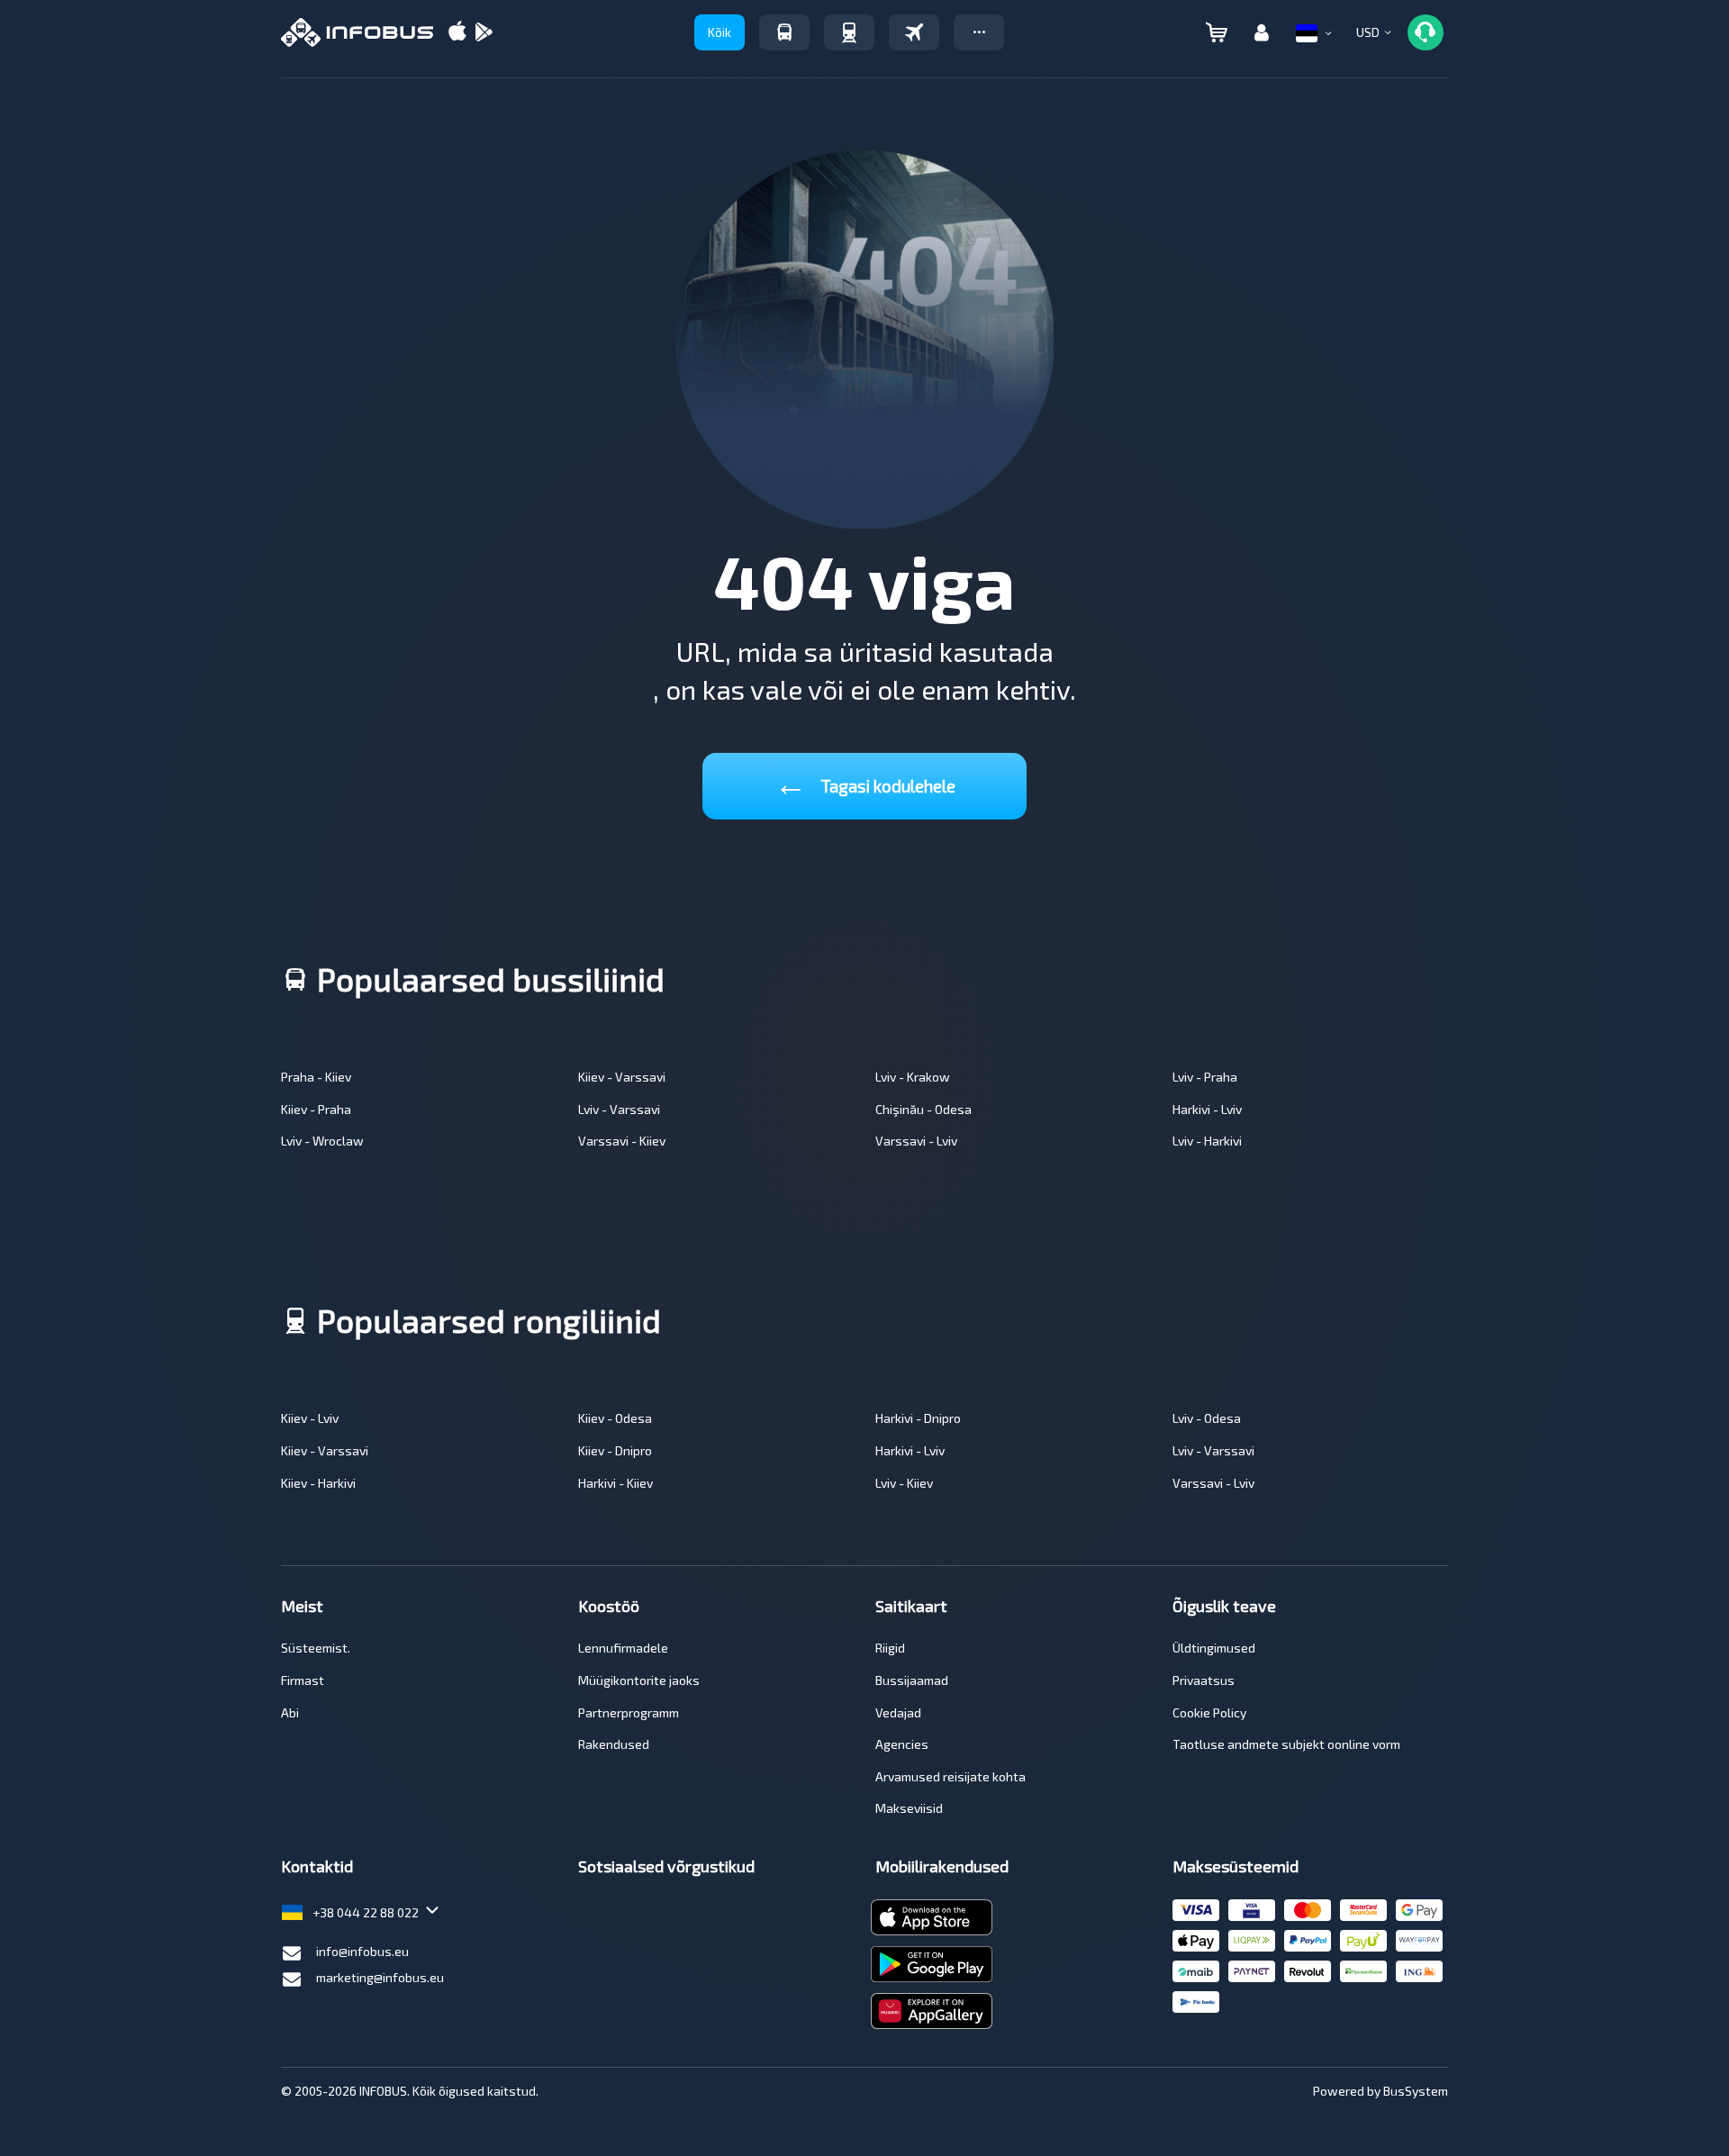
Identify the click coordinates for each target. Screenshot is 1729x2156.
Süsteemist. (316, 1648)
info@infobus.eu (362, 1951)
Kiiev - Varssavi (622, 1077)
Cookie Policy (1209, 1712)
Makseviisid (909, 1808)
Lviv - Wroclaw (322, 1141)
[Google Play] (484, 33)
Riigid (890, 1648)
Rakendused (614, 1744)
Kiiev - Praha (316, 1109)
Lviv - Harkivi (1207, 1141)
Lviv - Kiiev (904, 1483)
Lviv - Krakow (913, 1077)
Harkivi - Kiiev (616, 1483)
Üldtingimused (1214, 1648)
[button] (979, 32)
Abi (290, 1712)
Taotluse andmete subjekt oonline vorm (1286, 1744)
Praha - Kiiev (316, 1077)
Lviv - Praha (1205, 1077)
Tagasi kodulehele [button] (865, 782)
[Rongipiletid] (849, 32)
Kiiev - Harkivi (318, 1483)
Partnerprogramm (629, 1712)
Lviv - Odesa (1207, 1418)
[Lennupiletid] (914, 32)
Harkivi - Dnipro (918, 1418)
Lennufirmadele (623, 1648)
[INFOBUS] (357, 32)
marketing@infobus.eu (380, 1977)
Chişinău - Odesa (923, 1109)
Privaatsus (1204, 1680)
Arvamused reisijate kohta (950, 1776)
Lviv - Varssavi (619, 1109)
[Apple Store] (457, 33)
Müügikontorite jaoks (639, 1680)
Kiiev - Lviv (310, 1418)
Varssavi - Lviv (916, 1141)
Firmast (303, 1680)
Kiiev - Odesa (615, 1418)
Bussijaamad (912, 1680)
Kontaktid (317, 1866)
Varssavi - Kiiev (622, 1141)
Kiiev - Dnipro (615, 1450)
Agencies (902, 1744)
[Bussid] (784, 32)
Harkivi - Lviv (1207, 1109)
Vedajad (898, 1712)
